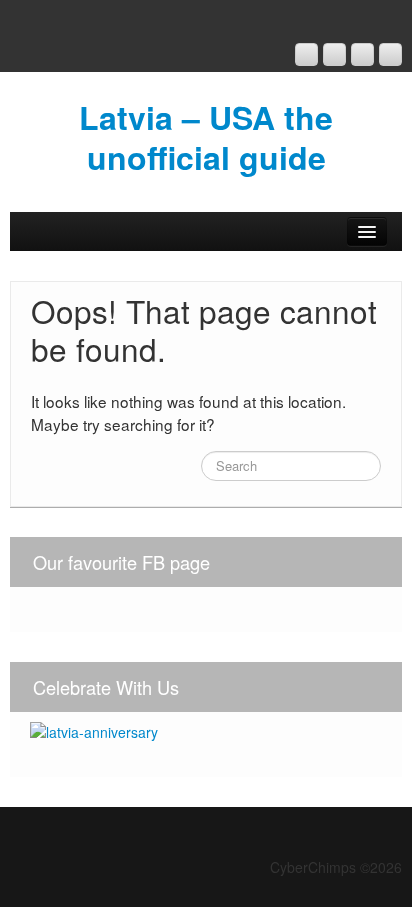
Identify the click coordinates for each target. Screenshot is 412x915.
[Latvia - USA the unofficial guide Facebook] (334, 54)
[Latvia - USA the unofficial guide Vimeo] (362, 54)
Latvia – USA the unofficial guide (206, 137)
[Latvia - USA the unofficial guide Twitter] (390, 54)
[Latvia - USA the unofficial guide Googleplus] (306, 54)
